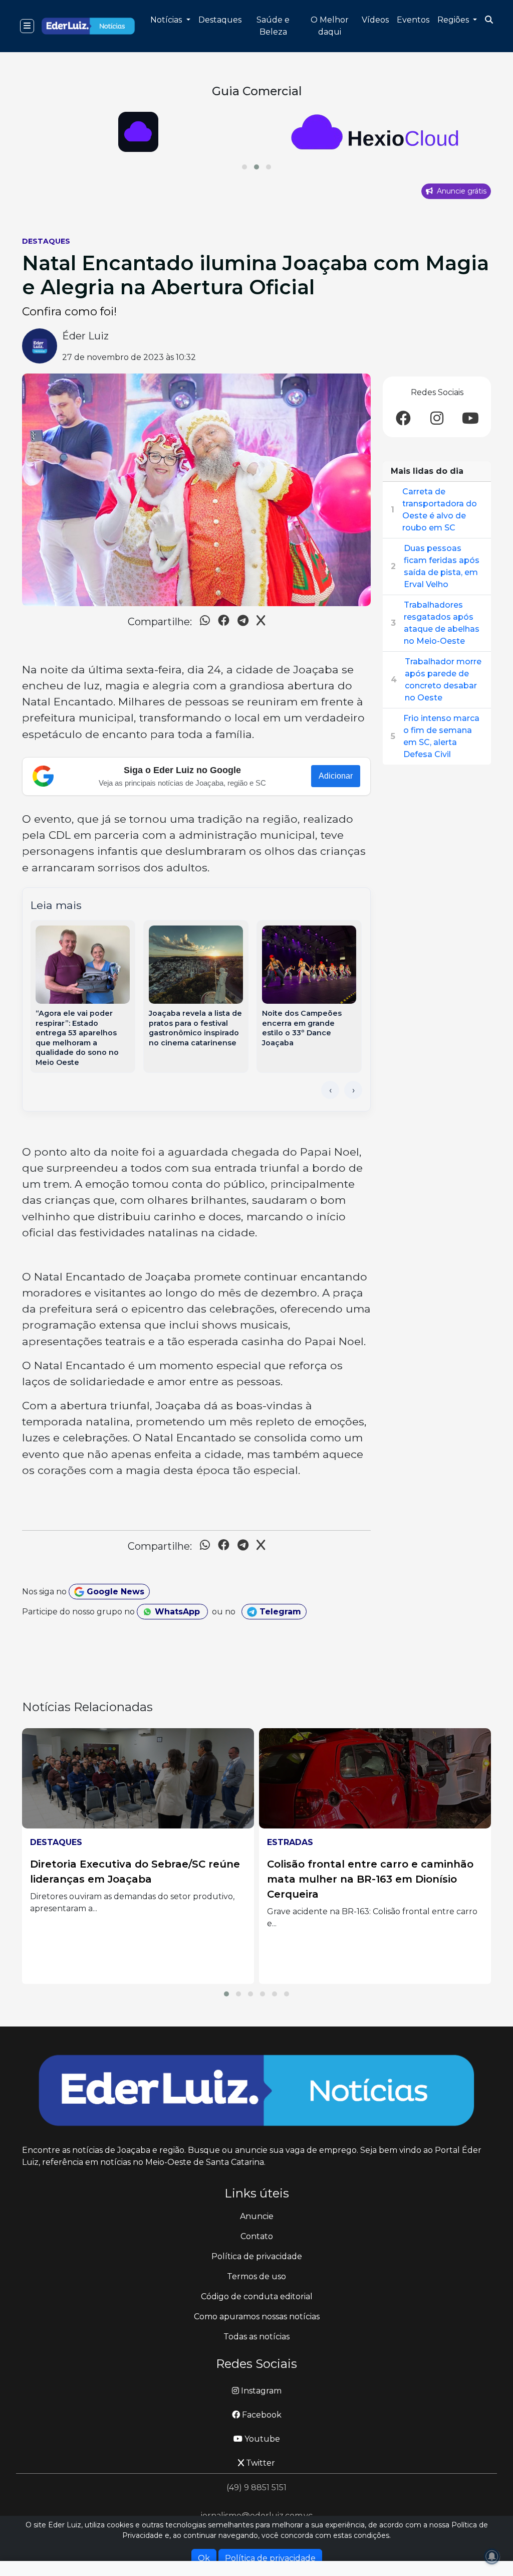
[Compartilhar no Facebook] (224, 622)
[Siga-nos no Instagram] (437, 419)
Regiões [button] (454, 20)
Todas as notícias (256, 2337)
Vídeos (375, 20)
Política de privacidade (257, 2256)
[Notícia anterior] (330, 1090)
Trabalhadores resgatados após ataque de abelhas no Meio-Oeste (442, 623)
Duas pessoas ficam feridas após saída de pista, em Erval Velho (442, 566)
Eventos (413, 20)
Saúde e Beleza (273, 26)
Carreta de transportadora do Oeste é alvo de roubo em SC (440, 510)
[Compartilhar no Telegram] (243, 622)
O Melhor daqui (330, 26)
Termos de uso (256, 2276)
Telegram (279, 1612)
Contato (257, 2236)
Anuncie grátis (461, 191)
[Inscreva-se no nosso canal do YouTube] (470, 419)
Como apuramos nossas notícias (257, 2317)
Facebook (261, 2415)
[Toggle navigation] (27, 26)
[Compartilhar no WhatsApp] (205, 622)
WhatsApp (177, 1612)
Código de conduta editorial (257, 2296)
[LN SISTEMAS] (375, 132)
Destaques (220, 20)
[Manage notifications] (492, 2556)
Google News (114, 1592)
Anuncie (257, 2216)
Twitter (260, 2463)
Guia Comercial (257, 91)
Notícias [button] (167, 20)
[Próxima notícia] (353, 1090)
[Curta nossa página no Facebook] (403, 419)
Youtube (261, 2439)
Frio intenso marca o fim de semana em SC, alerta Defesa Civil (441, 736)
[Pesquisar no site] (489, 20)
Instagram (260, 2391)
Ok (204, 2558)
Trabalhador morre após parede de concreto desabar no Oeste (443, 680)
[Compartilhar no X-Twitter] (261, 622)
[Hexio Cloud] (138, 132)
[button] (244, 167)
